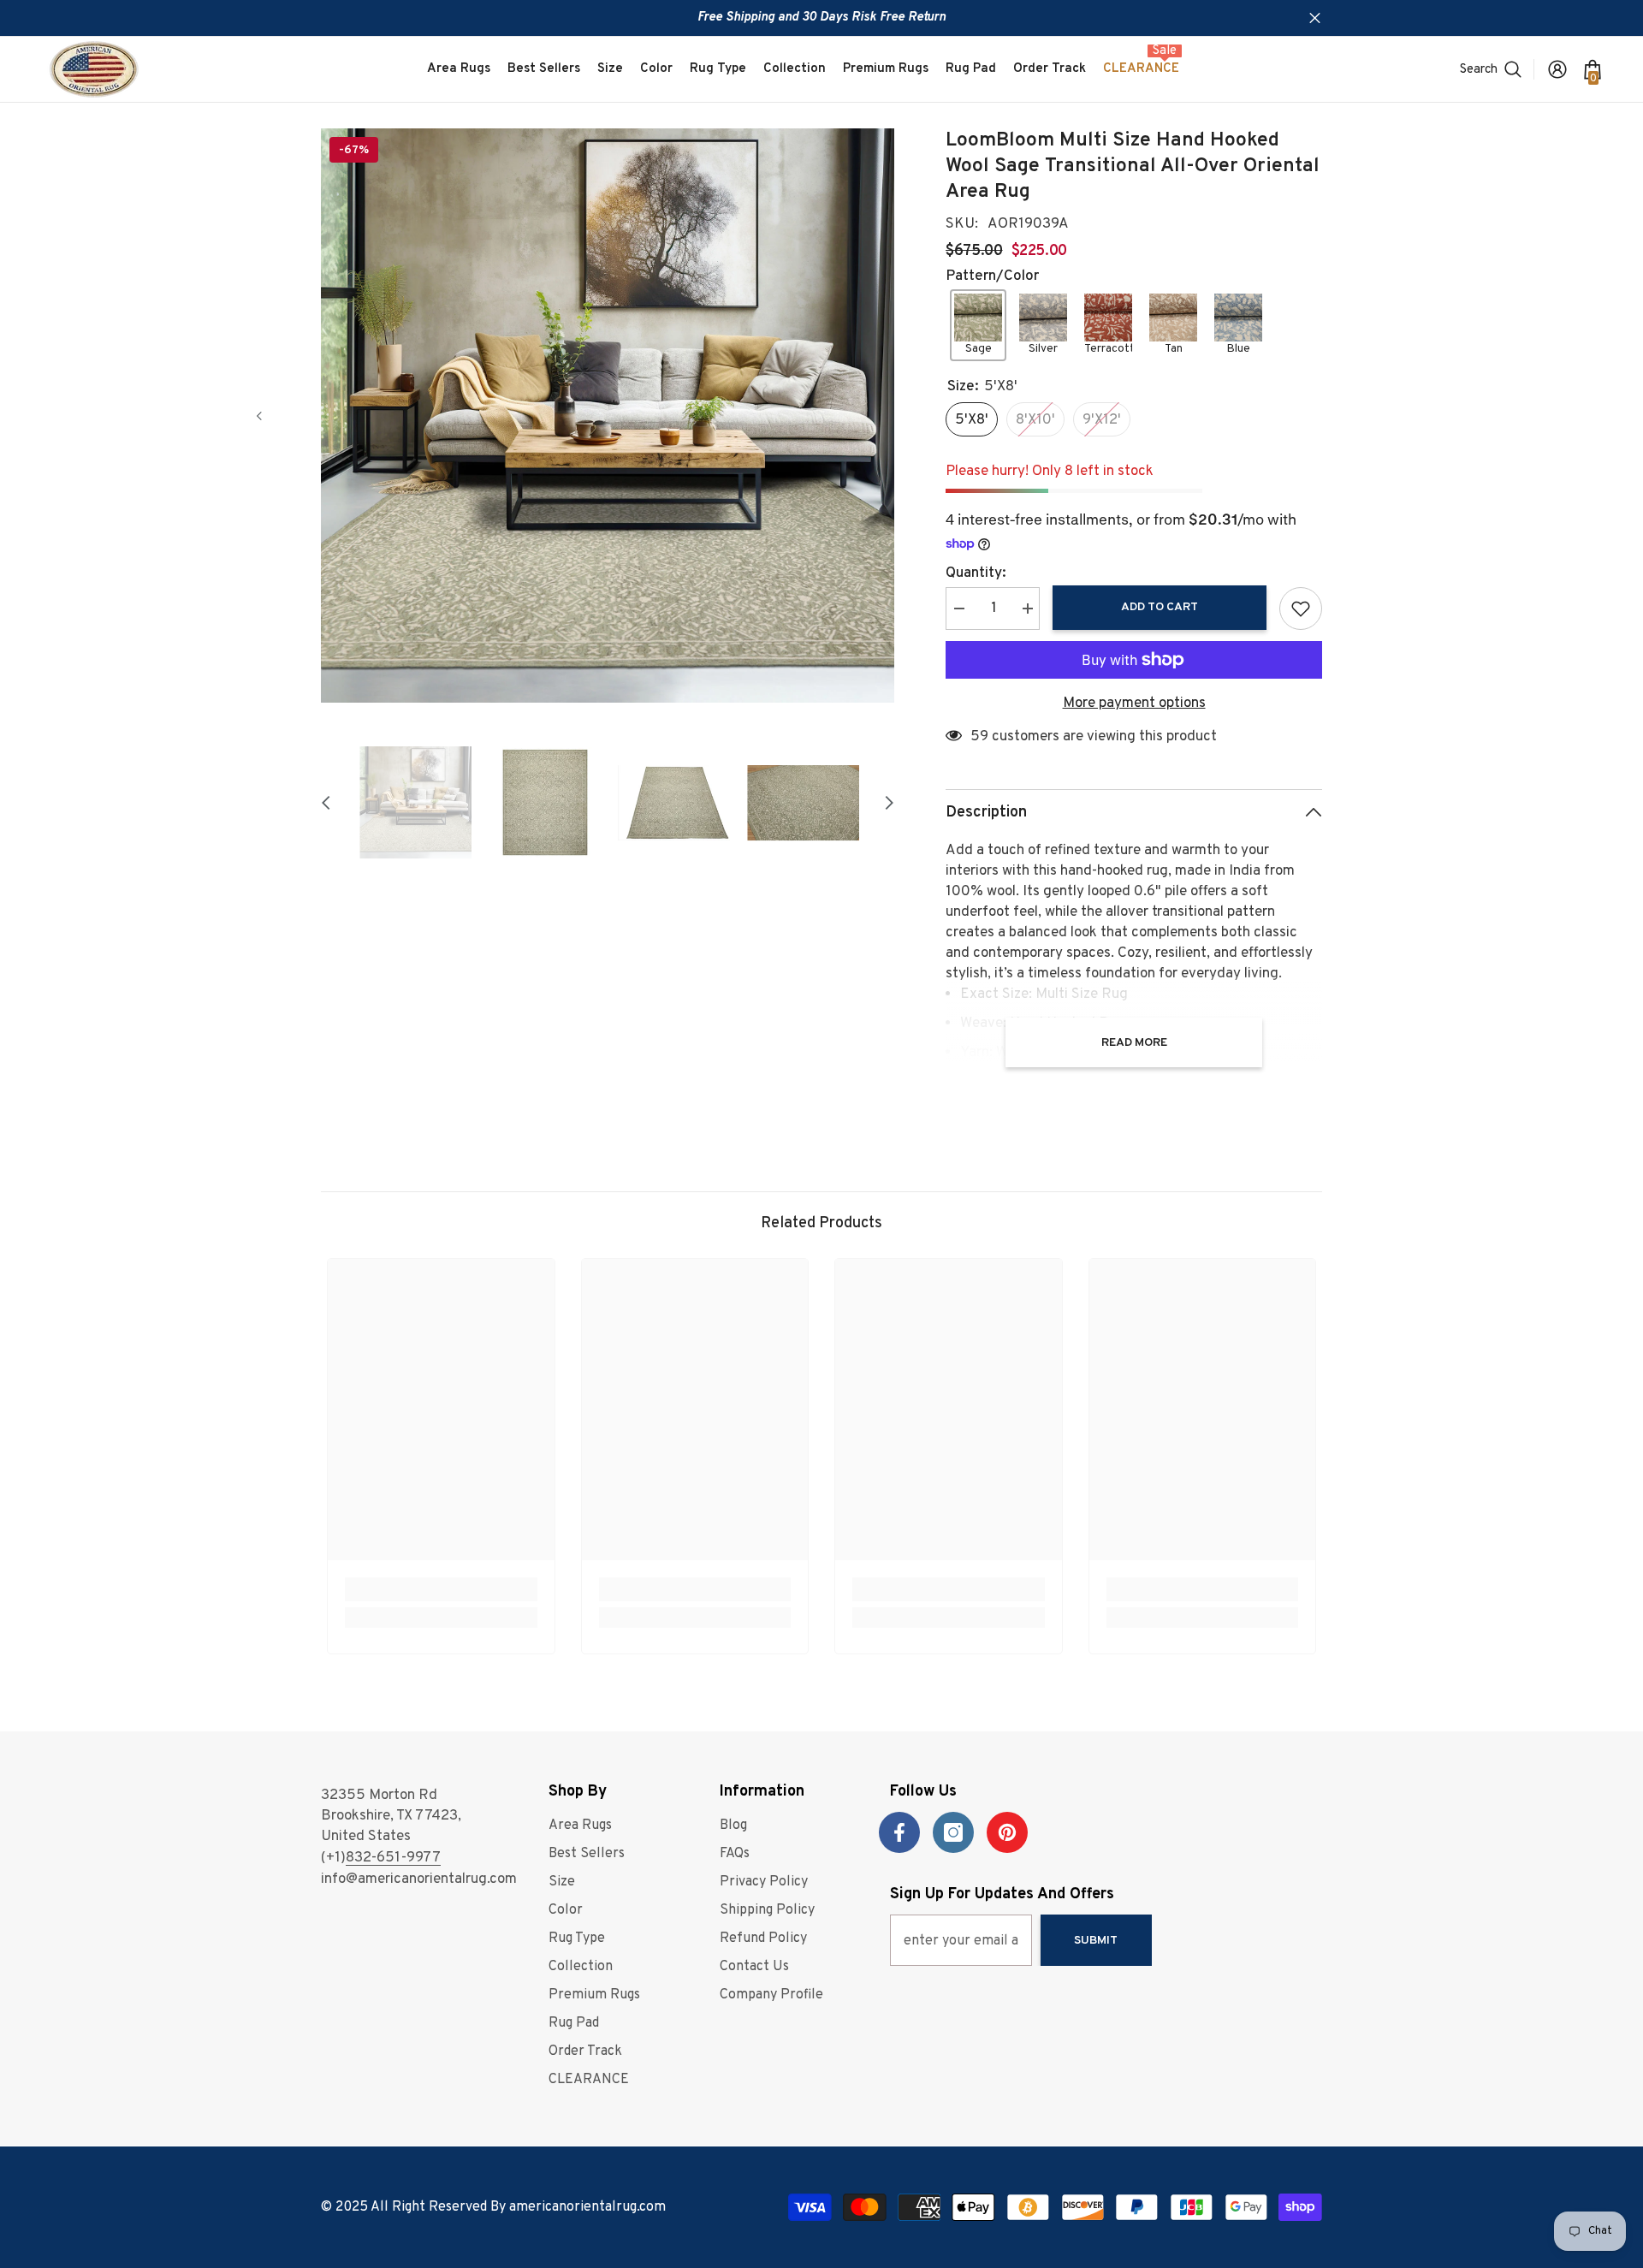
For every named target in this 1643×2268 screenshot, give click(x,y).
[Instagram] (953, 1832)
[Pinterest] (1007, 1832)
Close (1315, 18)
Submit (1096, 1941)
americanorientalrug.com (587, 2207)
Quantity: (976, 573)
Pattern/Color (992, 276)
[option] (608, 416)
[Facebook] (899, 1832)
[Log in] (1557, 69)
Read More (1134, 1043)
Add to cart (1160, 607)
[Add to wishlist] (1301, 609)
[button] (259, 416)
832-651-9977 (393, 1858)
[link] (441, 1589)
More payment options (1134, 704)
